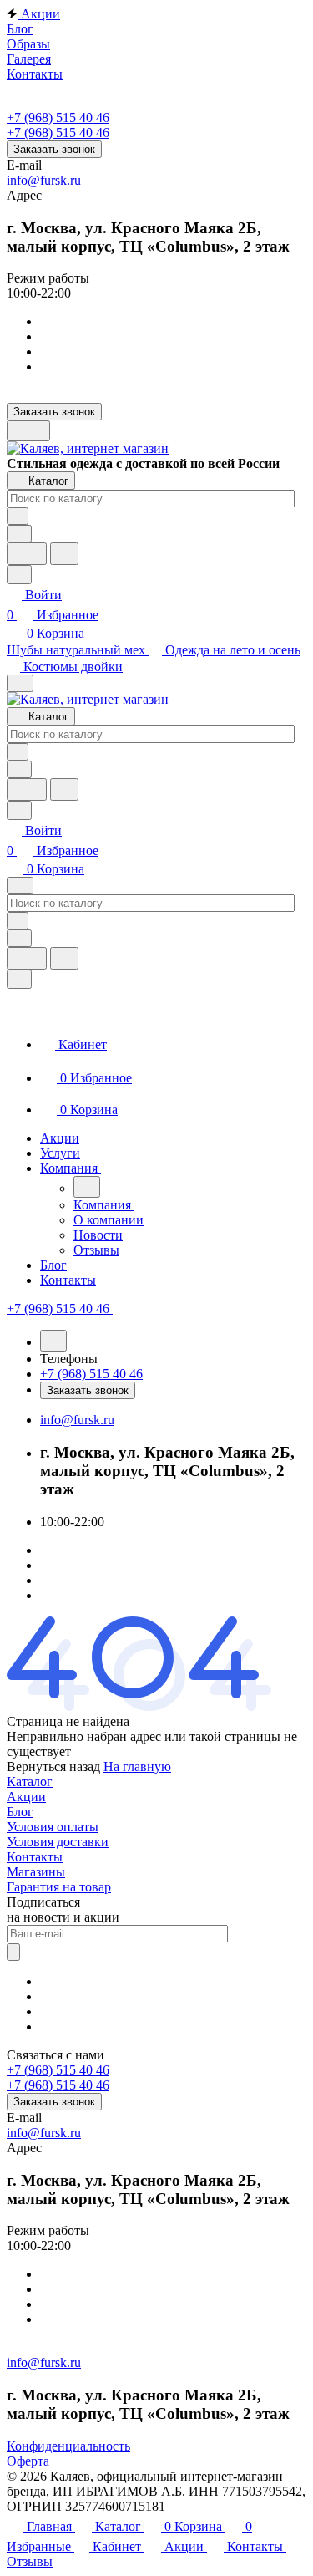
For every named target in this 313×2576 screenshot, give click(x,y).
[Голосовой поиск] (27, 554)
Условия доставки (58, 1842)
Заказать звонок (54, 149)
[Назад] (87, 1187)
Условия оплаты (53, 1827)
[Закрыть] (19, 979)
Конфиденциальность (68, 2446)
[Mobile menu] (20, 886)
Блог (20, 1812)
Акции (26, 1797)
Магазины (36, 1872)
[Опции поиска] (19, 534)
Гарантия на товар (59, 1887)
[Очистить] (18, 516)
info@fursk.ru (44, 180)
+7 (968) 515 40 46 (58, 117)
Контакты (35, 1857)
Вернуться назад (53, 1767)
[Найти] (64, 554)
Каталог (30, 1782)
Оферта (28, 2461)
